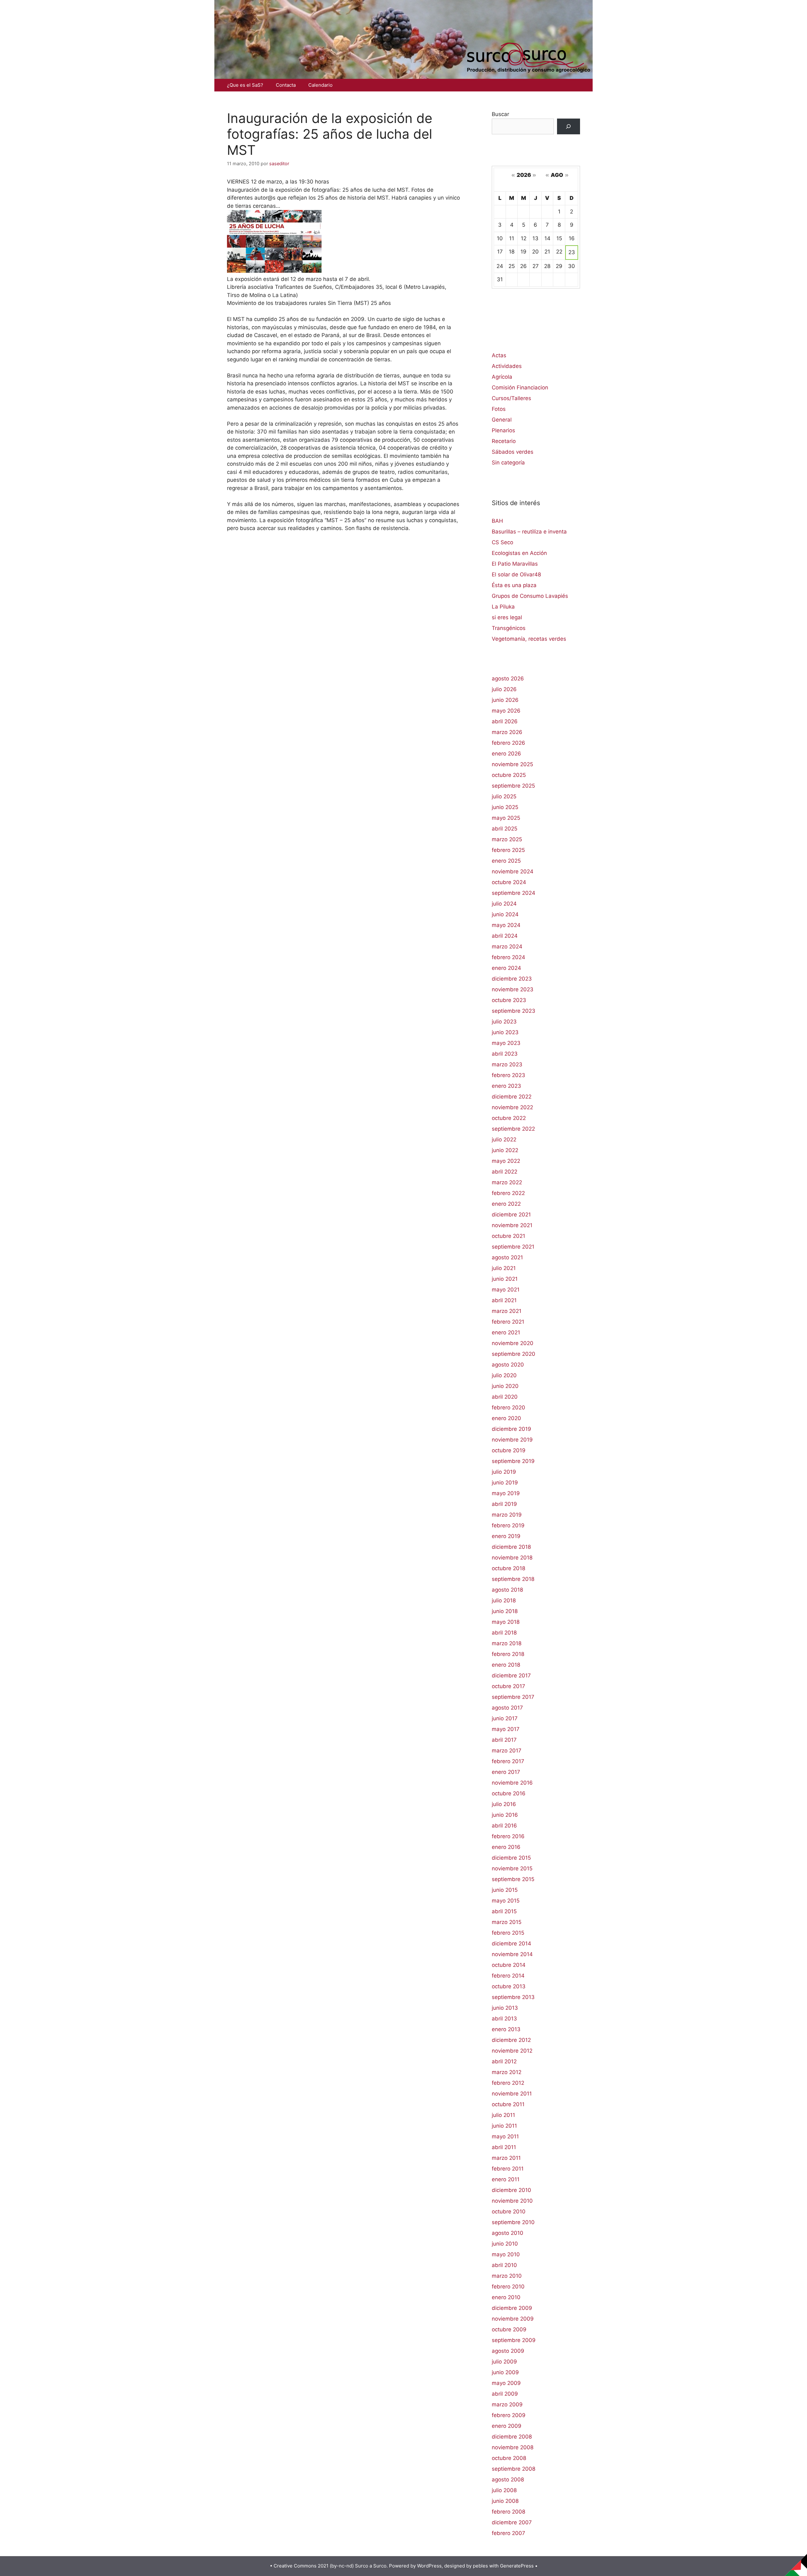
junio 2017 (505, 1718)
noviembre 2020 (513, 1343)
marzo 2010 (507, 2276)
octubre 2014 (509, 1965)
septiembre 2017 (513, 1697)
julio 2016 (504, 1804)
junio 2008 (505, 2501)
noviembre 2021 (512, 1225)
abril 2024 (505, 936)
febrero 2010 (508, 2287)
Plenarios (503, 430)
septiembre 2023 (514, 1011)
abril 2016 (504, 1826)
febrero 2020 (508, 1407)
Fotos (499, 409)
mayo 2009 (506, 2383)
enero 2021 (506, 1332)
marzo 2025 (507, 839)
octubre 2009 (509, 2329)
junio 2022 (505, 1150)
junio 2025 (505, 807)
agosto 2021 (507, 1257)
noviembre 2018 (512, 1558)
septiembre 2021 (513, 1247)
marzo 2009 (507, 2404)
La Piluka (503, 607)
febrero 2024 (508, 957)
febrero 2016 (508, 1836)
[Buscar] (569, 127)
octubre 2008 (509, 2458)
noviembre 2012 (512, 2051)
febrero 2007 (508, 2533)
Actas (499, 355)
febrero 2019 (508, 1525)
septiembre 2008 (514, 2469)
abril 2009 (505, 2394)
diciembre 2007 (512, 2522)
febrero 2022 (508, 1193)
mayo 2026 (506, 711)
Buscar (500, 114)
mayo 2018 (506, 1622)
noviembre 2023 (513, 989)
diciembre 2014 (511, 1944)
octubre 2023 (509, 1000)
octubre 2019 (509, 1450)
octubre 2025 (509, 775)
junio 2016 (505, 1815)
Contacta (286, 85)
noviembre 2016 (512, 1783)
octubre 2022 (509, 1118)
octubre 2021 (508, 1236)
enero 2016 (506, 1847)
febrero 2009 (509, 2415)
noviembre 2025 (512, 764)
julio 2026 (504, 689)
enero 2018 (506, 1665)
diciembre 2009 (512, 2308)
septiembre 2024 (514, 893)
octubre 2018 (508, 1568)
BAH (497, 521)
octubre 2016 (509, 1793)
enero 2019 (506, 1536)
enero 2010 (506, 2297)
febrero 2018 (508, 1654)
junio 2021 (505, 1279)
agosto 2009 (508, 2351)
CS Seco (502, 542)
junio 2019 (505, 1483)
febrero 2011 (508, 2169)
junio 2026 (505, 700)
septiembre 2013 (513, 1997)
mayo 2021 (506, 1290)
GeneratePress (517, 2566)
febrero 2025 (508, 850)
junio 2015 (505, 1890)
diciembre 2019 (511, 1429)
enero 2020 (506, 1418)
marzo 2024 (507, 947)
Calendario (320, 85)
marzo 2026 (507, 732)
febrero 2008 (508, 2512)
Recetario (504, 441)
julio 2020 (504, 1375)
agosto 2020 (508, 1365)
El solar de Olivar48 (516, 574)
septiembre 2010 (513, 2222)
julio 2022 (504, 1139)
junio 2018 (505, 1611)
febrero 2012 (508, 2083)
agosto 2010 (508, 2233)
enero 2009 (507, 2426)
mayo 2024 (506, 925)
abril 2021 (504, 1300)
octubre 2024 (509, 882)
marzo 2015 (507, 1922)
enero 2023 (506, 1086)
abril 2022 (505, 1172)
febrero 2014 (508, 1976)
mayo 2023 (506, 1043)
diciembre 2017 (511, 1676)
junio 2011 (504, 2126)
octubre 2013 (509, 1986)
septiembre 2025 (513, 786)
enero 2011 (506, 2179)
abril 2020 (505, 1397)
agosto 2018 (507, 1590)
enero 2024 (506, 968)
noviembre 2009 (513, 2319)
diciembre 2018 (511, 1547)
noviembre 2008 (513, 2447)
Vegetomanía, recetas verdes (529, 639)
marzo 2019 (507, 1515)
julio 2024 (504, 904)
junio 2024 (505, 914)
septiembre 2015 (513, 1879)
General (502, 420)
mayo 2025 (506, 818)
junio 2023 (505, 1032)
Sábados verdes (513, 452)
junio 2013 (505, 2008)
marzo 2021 (507, 1311)
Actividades (507, 366)
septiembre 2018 (513, 1579)
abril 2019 (504, 1504)
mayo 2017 (506, 1729)
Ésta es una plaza (514, 585)
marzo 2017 (507, 1751)
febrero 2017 (508, 1761)
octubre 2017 (508, 1686)
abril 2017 (504, 1740)
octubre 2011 (508, 2104)
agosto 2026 (508, 679)
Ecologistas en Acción (519, 553)
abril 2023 (505, 1054)
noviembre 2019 (512, 1440)
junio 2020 (505, 1386)
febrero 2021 (508, 1322)
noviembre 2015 (512, 1868)
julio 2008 (504, 2490)
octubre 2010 (509, 2212)
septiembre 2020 (514, 1354)
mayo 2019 (506, 1493)
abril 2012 (504, 2061)
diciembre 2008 (512, 2437)
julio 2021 (504, 1268)
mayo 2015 (506, 1901)
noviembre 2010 (512, 2201)
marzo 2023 (507, 1064)
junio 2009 (505, 2372)
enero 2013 (506, 2029)
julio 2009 (504, 2362)
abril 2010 (504, 2265)
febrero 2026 (508, 743)
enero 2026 (506, 754)
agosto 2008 (508, 2480)
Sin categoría (508, 463)
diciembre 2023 (512, 979)
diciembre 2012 (511, 2040)
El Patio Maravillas (515, 564)
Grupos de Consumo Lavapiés (530, 596)
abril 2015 (504, 1911)
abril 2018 (504, 1633)
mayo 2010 (506, 2254)
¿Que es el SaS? (245, 85)
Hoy (536, 184)
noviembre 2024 (513, 871)
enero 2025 (506, 861)
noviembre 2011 (512, 2094)
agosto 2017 (507, 1708)
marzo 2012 (507, 2072)
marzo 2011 (506, 2158)
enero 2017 (506, 1772)
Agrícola (502, 377)
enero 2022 (506, 1204)
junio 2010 (505, 2244)
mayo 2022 (506, 1161)
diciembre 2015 (511, 1858)
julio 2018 (504, 1600)
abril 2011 (504, 2147)
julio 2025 (504, 796)
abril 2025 (505, 829)
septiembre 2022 (513, 1129)
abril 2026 (505, 721)
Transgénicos (509, 628)
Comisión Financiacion (520, 388)
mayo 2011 (505, 2136)
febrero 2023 (508, 1075)
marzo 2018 (507, 1643)
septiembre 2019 (513, 1461)
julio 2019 (504, 1472)
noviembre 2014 (512, 1954)
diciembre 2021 (511, 1215)
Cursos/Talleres (511, 398)
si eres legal (507, 617)
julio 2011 (503, 2115)
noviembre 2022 (512, 1107)
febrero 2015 (508, 1933)
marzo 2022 (507, 1182)
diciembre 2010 (511, 2190)
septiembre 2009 (514, 2340)
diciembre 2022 (512, 1097)
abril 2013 (504, 2019)
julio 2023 (504, 1022)
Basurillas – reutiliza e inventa (529, 532)
